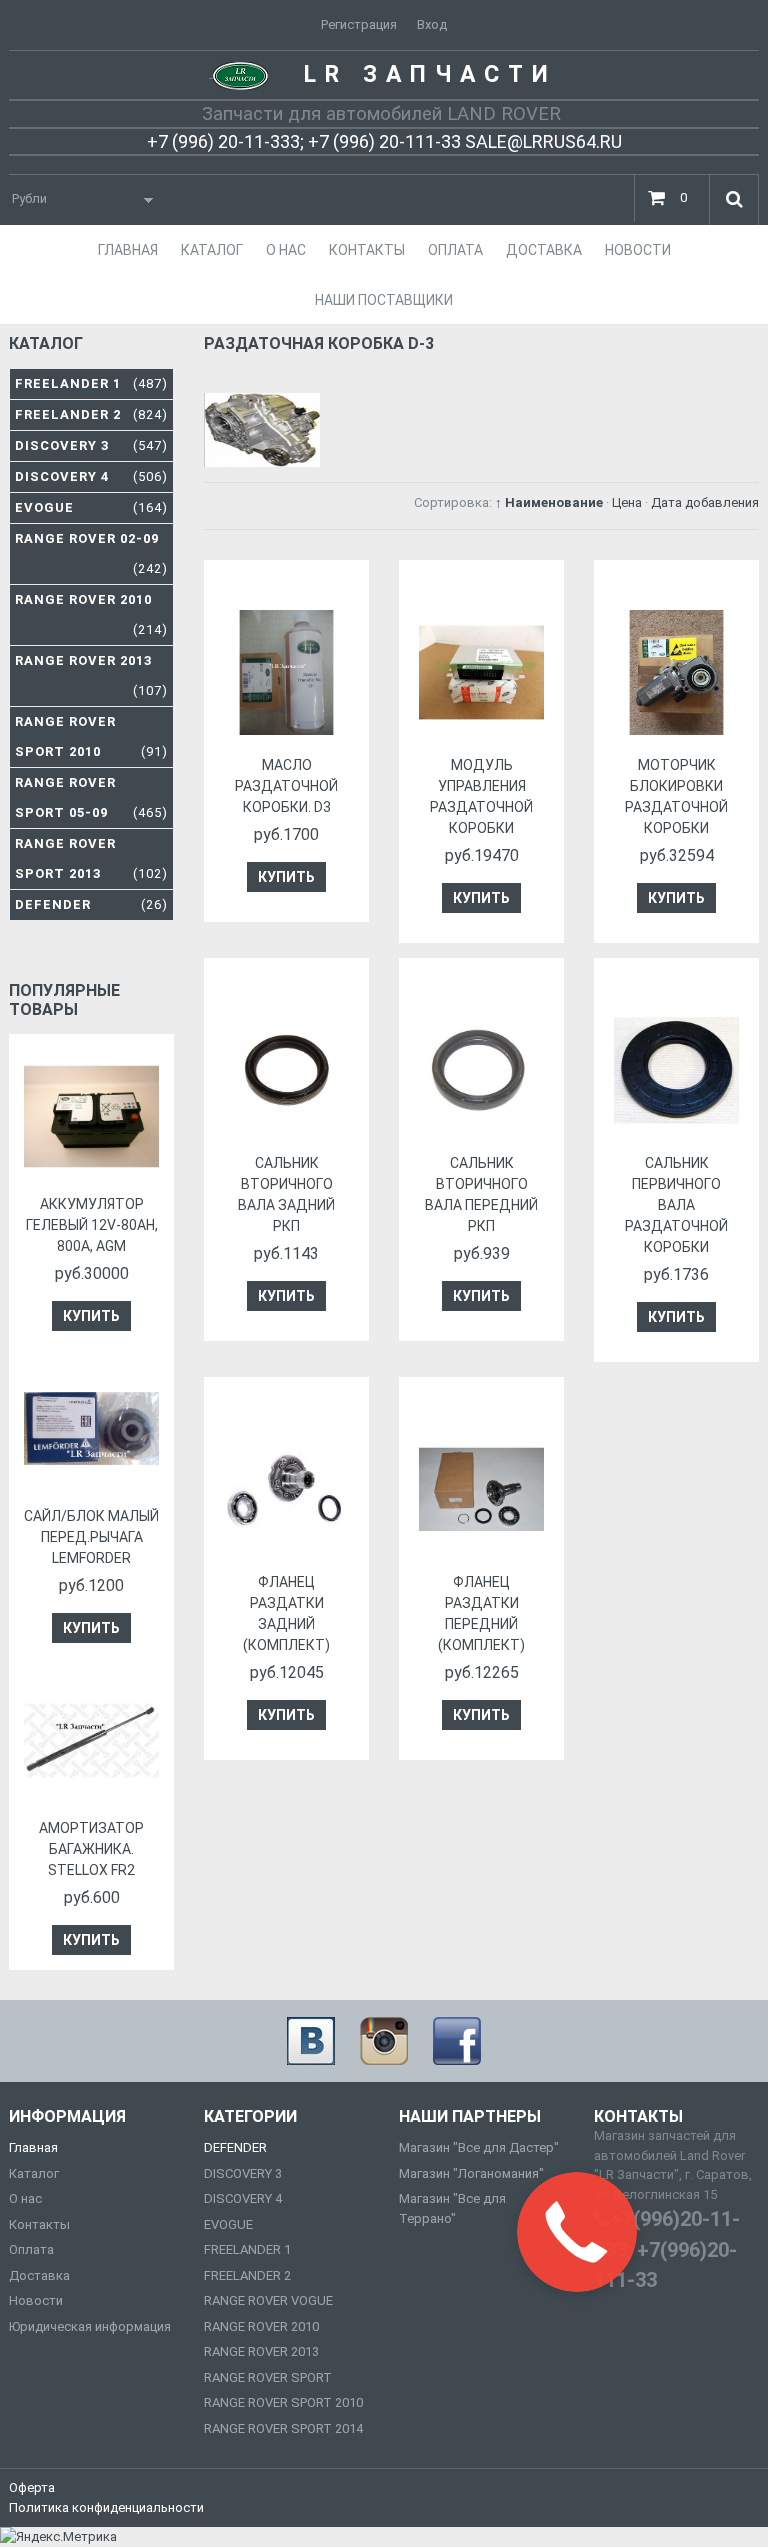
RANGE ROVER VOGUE (268, 2300)
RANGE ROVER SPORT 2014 (283, 2428)
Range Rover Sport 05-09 (91, 797)
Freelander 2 (91, 414)
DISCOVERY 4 (243, 2198)
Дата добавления (705, 502)
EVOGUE (228, 2224)
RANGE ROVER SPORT (268, 2377)
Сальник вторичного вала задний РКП (286, 1194)
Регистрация (359, 24)
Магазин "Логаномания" (471, 2173)
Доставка (39, 2275)
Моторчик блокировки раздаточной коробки (676, 796)
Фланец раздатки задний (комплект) (286, 1613)
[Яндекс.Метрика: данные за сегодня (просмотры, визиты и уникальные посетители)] (58, 2537)
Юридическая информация (90, 2326)
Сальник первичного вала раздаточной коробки (676, 1205)
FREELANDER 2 (247, 2275)
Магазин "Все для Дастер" (479, 2147)
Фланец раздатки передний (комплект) (481, 1613)
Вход (432, 24)
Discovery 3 (91, 445)
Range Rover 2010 (91, 614)
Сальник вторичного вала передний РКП (481, 1194)
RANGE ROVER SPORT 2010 (283, 2402)
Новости (36, 2300)
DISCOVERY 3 (243, 2173)
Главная (33, 2147)
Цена (627, 502)
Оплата (31, 2249)
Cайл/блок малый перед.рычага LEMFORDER (91, 1537)
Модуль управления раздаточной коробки (481, 796)
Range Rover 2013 (91, 675)
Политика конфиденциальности (106, 2507)
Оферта (32, 2487)
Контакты (39, 2224)
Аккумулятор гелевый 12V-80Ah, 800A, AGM (92, 1225)
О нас (25, 2198)
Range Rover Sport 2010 (91, 736)
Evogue (91, 507)
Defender (91, 904)
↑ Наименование (549, 502)
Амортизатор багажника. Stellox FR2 (91, 1849)
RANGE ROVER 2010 (261, 2326)
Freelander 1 (91, 383)
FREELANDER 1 (247, 2249)
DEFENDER (235, 2147)
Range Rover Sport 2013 (91, 858)
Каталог (34, 2173)
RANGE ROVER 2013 (261, 2351)
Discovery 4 (91, 476)
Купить (91, 1316)
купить (286, 877)
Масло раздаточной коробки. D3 (286, 786)
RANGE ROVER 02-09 (91, 553)
